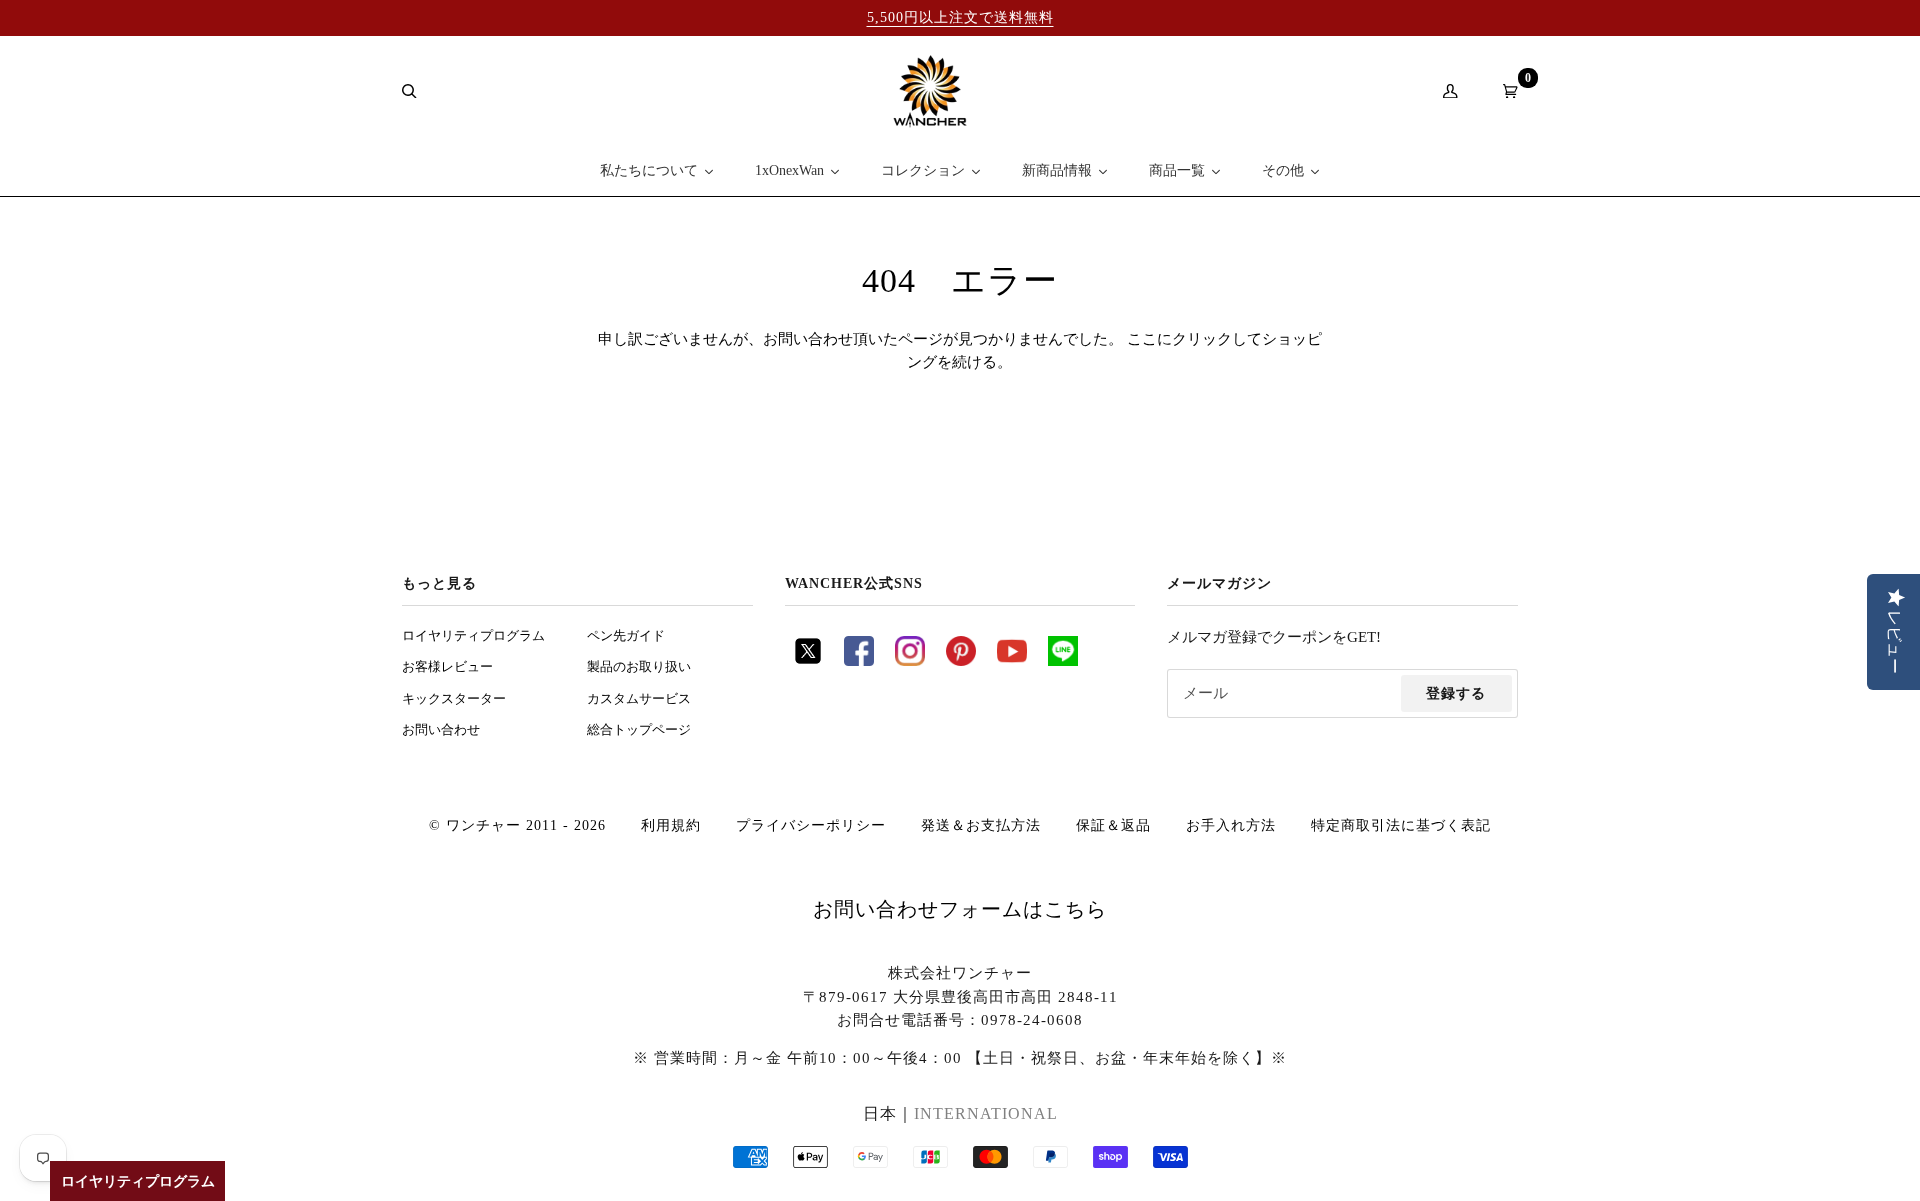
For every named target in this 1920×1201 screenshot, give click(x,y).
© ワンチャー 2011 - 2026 (517, 825)
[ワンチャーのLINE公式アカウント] (1063, 661)
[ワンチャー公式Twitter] (808, 661)
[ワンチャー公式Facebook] (859, 661)
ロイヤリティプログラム (473, 636)
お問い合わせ (441, 730)
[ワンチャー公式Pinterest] (961, 661)
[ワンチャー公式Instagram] (910, 661)
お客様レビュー (447, 667)
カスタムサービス (639, 699)
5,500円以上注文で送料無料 (960, 17)
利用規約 (671, 825)
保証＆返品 (1113, 825)
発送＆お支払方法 (981, 825)
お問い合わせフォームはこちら (960, 909)
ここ (1142, 339)
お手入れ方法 (1231, 825)
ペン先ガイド (626, 636)
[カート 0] (1503, 91)
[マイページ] (1443, 91)
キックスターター (454, 699)
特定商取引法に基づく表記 (1401, 825)
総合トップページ (639, 730)
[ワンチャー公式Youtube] (1012, 661)
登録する (1456, 693)
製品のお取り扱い (639, 667)
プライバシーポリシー (811, 825)
